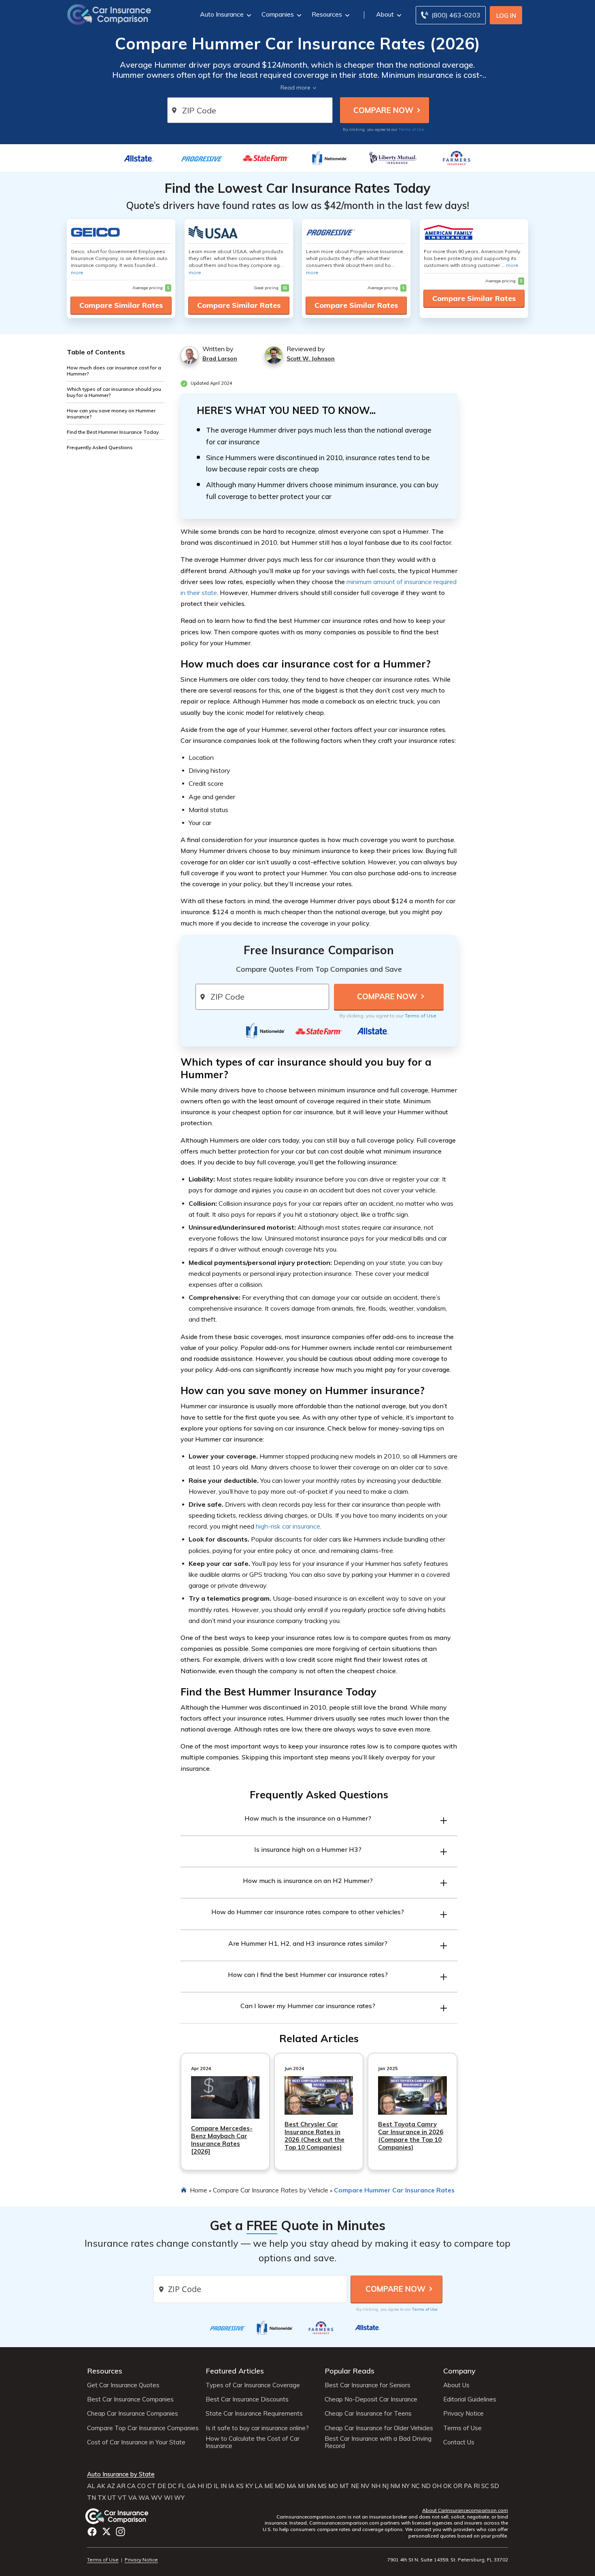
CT (152, 2486)
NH (376, 2486)
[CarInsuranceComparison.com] (109, 14)
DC (172, 2486)
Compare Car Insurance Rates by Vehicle (271, 2190)
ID (209, 2486)
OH (437, 2486)
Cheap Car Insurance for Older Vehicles (379, 2428)
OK (447, 2486)
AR (121, 2486)
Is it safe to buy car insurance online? (257, 2428)
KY (249, 2486)
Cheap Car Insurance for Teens (368, 2414)
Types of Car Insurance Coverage (253, 2385)
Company (459, 2371)
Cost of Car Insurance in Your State (136, 2442)
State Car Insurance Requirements (254, 2414)
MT (344, 2486)
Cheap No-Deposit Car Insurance (371, 2399)
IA (231, 2486)
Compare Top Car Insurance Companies (143, 2428)
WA (144, 2498)
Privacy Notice (463, 2414)
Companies (278, 14)
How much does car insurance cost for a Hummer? (114, 371)
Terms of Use (411, 129)
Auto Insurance (222, 14)
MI (301, 2486)
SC (485, 2486)
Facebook (92, 2532)
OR (458, 2486)
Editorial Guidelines (470, 2399)
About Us (456, 2385)
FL (182, 2486)
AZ (111, 2486)
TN (91, 2498)
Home (199, 2190)
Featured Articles (235, 2371)
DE (162, 2486)
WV (157, 2498)
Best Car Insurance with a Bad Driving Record (378, 2442)
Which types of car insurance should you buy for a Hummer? (114, 392)
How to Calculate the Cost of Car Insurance (253, 2442)
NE (355, 2486)
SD (495, 2486)
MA (291, 2486)
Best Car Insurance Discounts (247, 2399)
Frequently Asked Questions (100, 447)
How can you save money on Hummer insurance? (111, 414)
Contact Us (459, 2442)
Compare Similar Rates (121, 305)
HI (201, 2486)
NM (395, 2486)
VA (133, 2498)
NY (406, 2486)
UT (112, 2498)
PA (468, 2486)
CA (131, 2486)
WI (168, 2498)
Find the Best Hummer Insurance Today (113, 432)
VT (122, 2498)
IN (224, 2486)
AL (91, 2486)
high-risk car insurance (288, 1526)
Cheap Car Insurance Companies (133, 2414)
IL (216, 2486)
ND (426, 2486)
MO (333, 2486)
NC (415, 2486)
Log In (506, 16)
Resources (327, 14)
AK (101, 2486)
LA (259, 2486)
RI (477, 2486)
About (385, 14)
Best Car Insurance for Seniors (368, 2385)
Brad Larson (220, 358)
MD (280, 2486)
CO (141, 2486)
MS (322, 2486)
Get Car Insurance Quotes (123, 2385)
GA (191, 2486)
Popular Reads (350, 2371)
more (77, 272)
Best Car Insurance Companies (130, 2399)
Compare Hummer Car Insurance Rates (394, 2190)
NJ (385, 2486)
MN (311, 2486)
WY (179, 2498)
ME (269, 2486)
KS (240, 2486)
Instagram (120, 2532)
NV (365, 2486)
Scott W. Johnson (311, 358)
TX (102, 2498)
